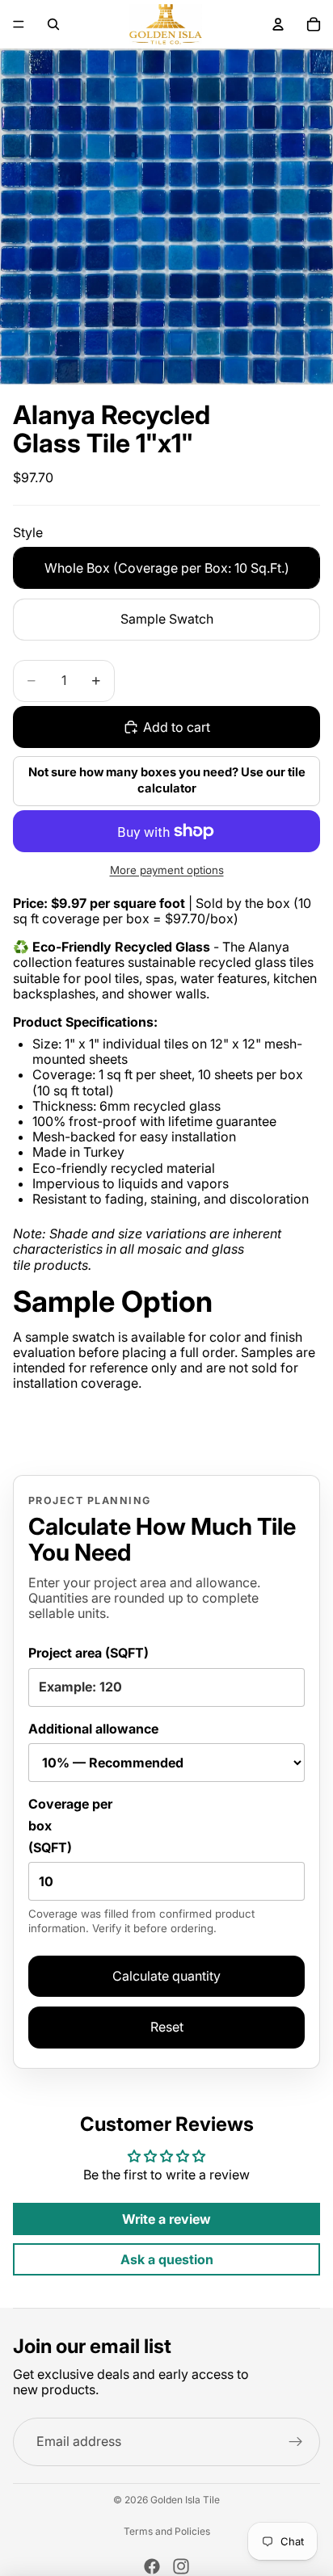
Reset (167, 2027)
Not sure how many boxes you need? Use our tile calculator (167, 780)
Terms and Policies (167, 2532)
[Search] (53, 24)
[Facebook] (152, 2566)
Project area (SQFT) (89, 1653)
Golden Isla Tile (185, 2500)
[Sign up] (296, 2442)
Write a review (166, 2219)
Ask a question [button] (167, 2259)
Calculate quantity (166, 1976)
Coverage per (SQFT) (141, 1866)
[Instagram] (181, 2566)
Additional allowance (93, 1729)
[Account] (278, 24)
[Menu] (19, 24)
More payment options (167, 870)
